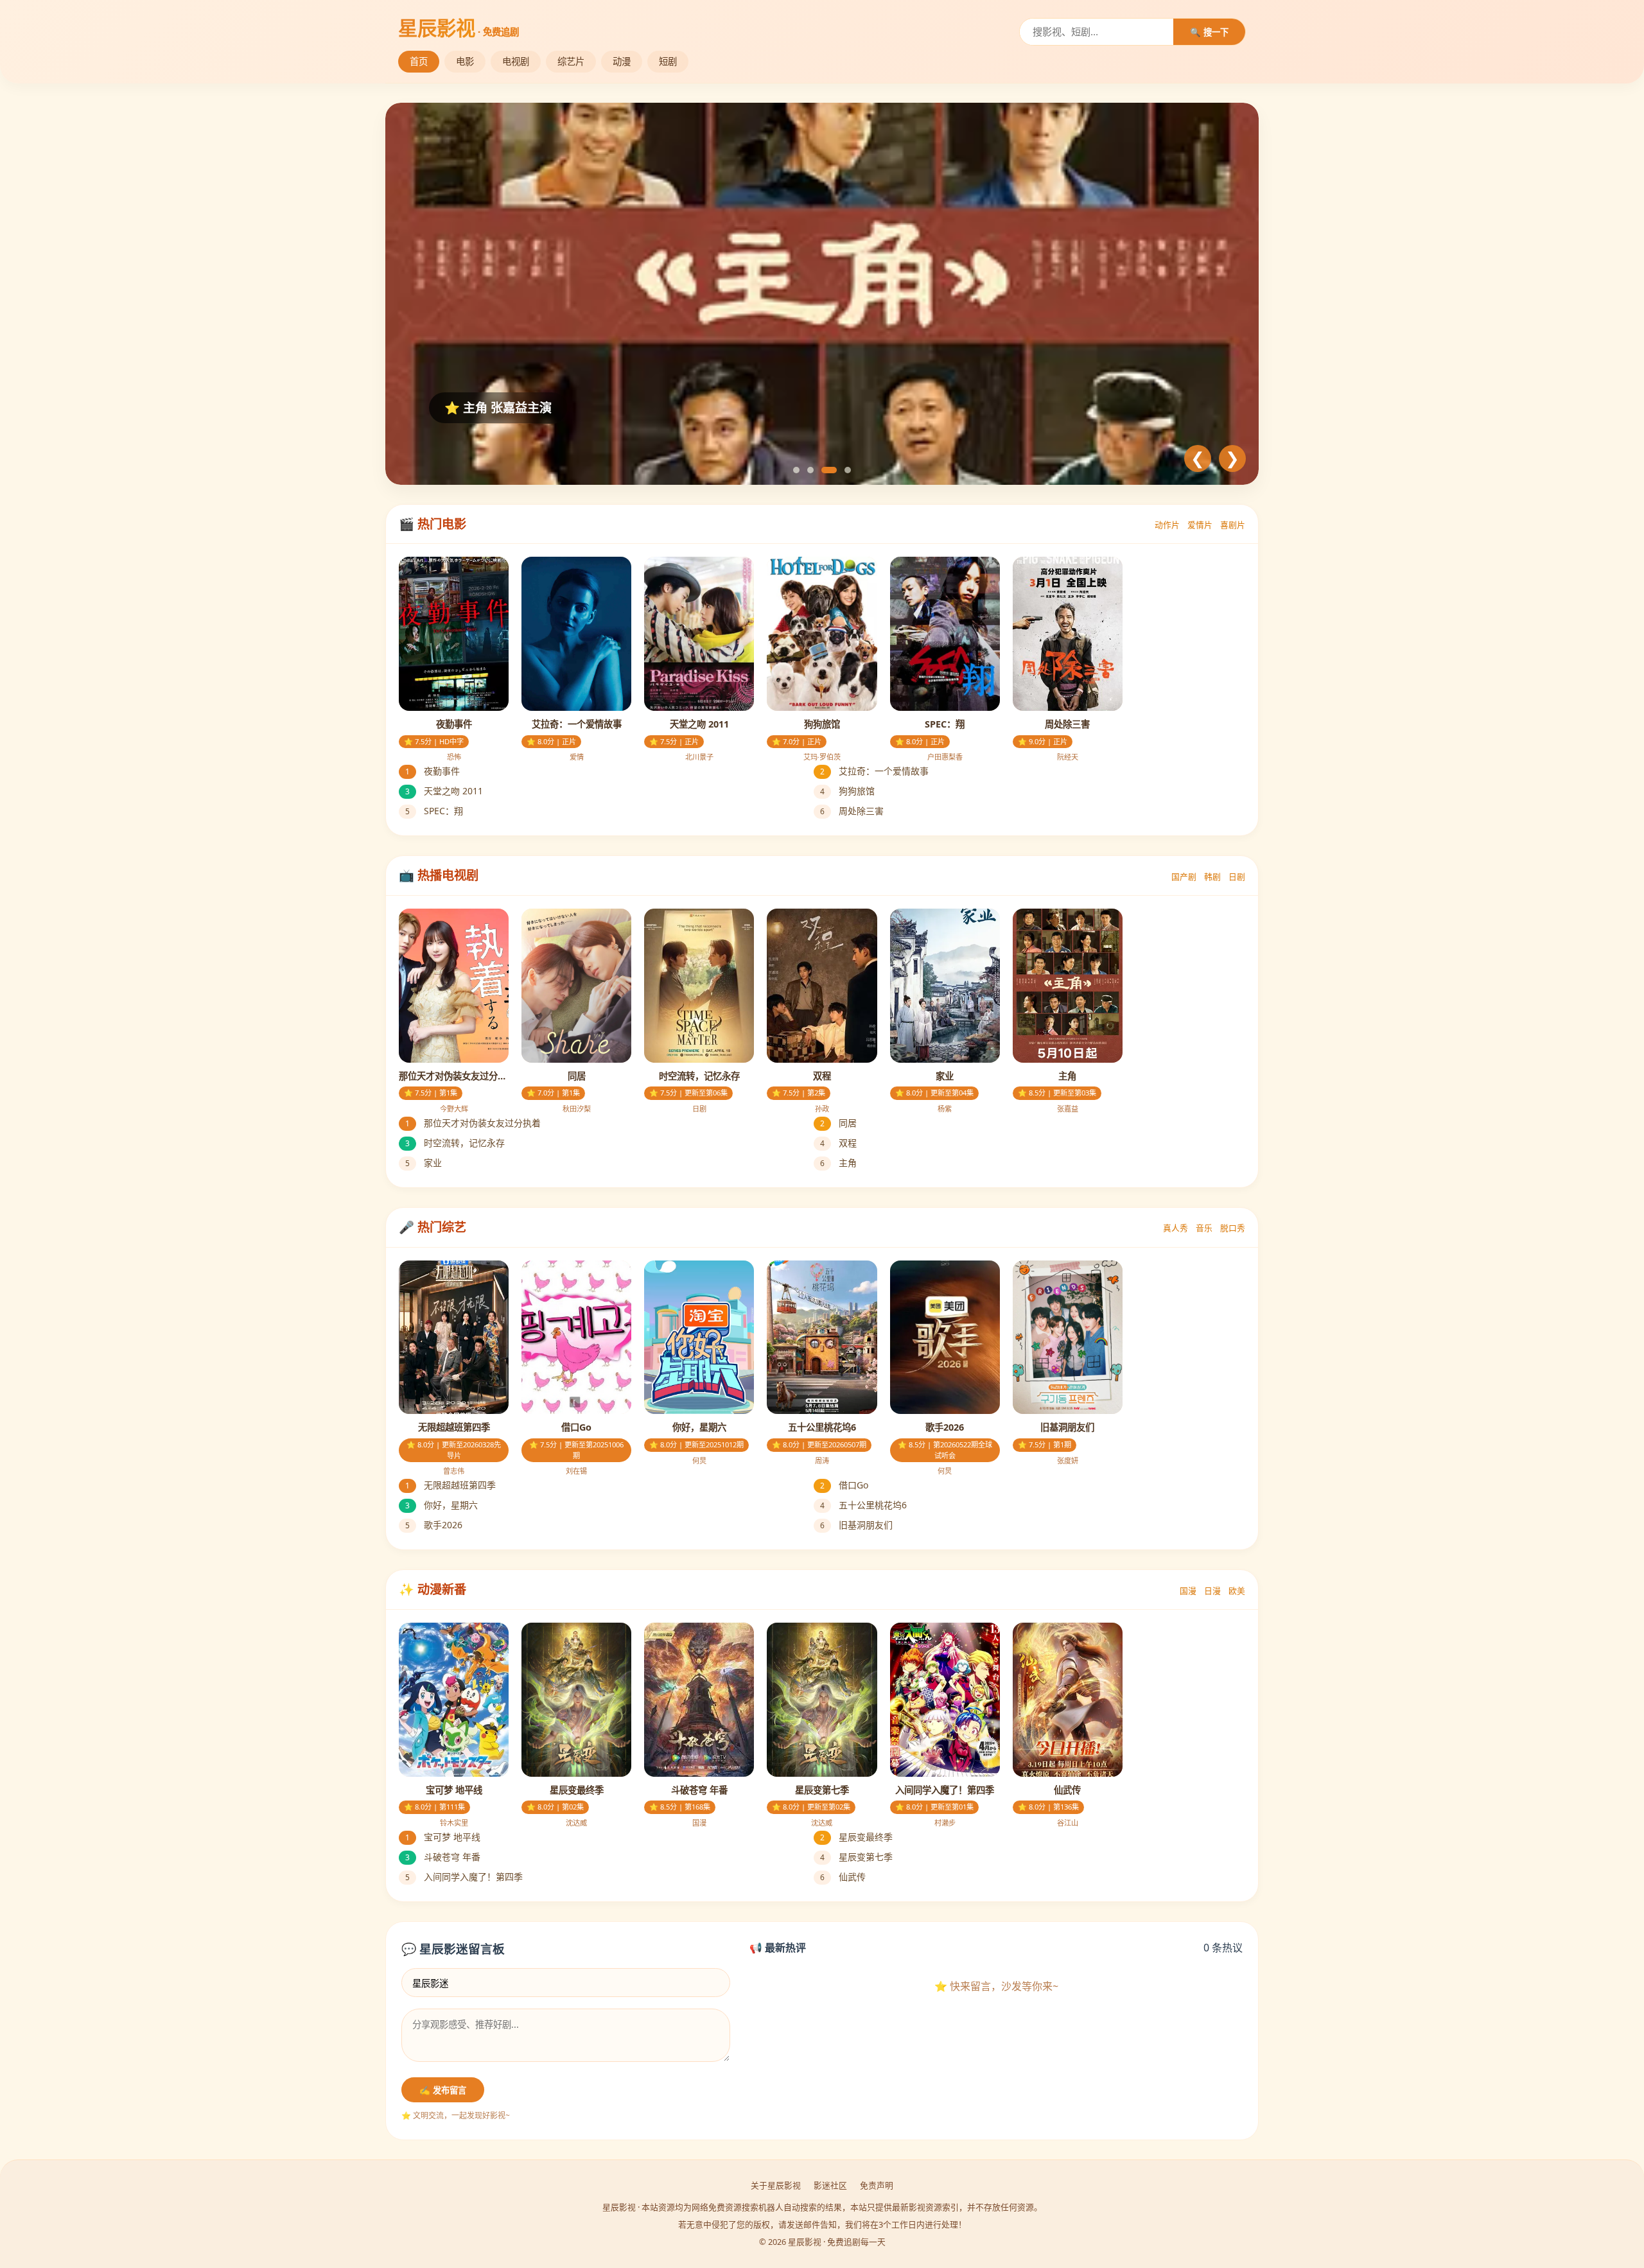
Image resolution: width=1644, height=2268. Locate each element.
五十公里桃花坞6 (863, 1505)
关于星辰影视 (776, 2185)
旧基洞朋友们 (856, 1525)
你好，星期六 (442, 1505)
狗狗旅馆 (847, 791)
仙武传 (843, 1877)
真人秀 (1176, 1228)
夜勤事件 (433, 771)
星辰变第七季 (856, 1857)
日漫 (1212, 1591)
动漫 (622, 61)
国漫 (1188, 1591)
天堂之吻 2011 (444, 791)
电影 (465, 61)
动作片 (1167, 525)
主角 (838, 1163)
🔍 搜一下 (1209, 32)
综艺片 (571, 61)
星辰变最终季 (856, 1837)
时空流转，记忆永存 (455, 1143)
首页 (419, 61)
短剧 (668, 61)
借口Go (844, 1485)
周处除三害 (852, 811)
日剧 (1237, 877)
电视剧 (516, 61)
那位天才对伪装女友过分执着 (473, 1123)
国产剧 (1184, 877)
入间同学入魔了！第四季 (464, 1877)
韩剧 (1212, 877)
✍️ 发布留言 (443, 2090)
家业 (424, 1163)
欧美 (1237, 1591)
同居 (838, 1123)
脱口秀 (1233, 1228)
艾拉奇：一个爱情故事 (874, 771)
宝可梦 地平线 (443, 1837)
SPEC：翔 (434, 811)
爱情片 (1200, 525)
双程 (838, 1143)
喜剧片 (1233, 525)
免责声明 (877, 2185)
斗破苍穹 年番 (443, 1857)
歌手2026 (434, 1525)
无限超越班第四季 (450, 1485)
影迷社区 (830, 2185)
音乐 (1204, 1228)
